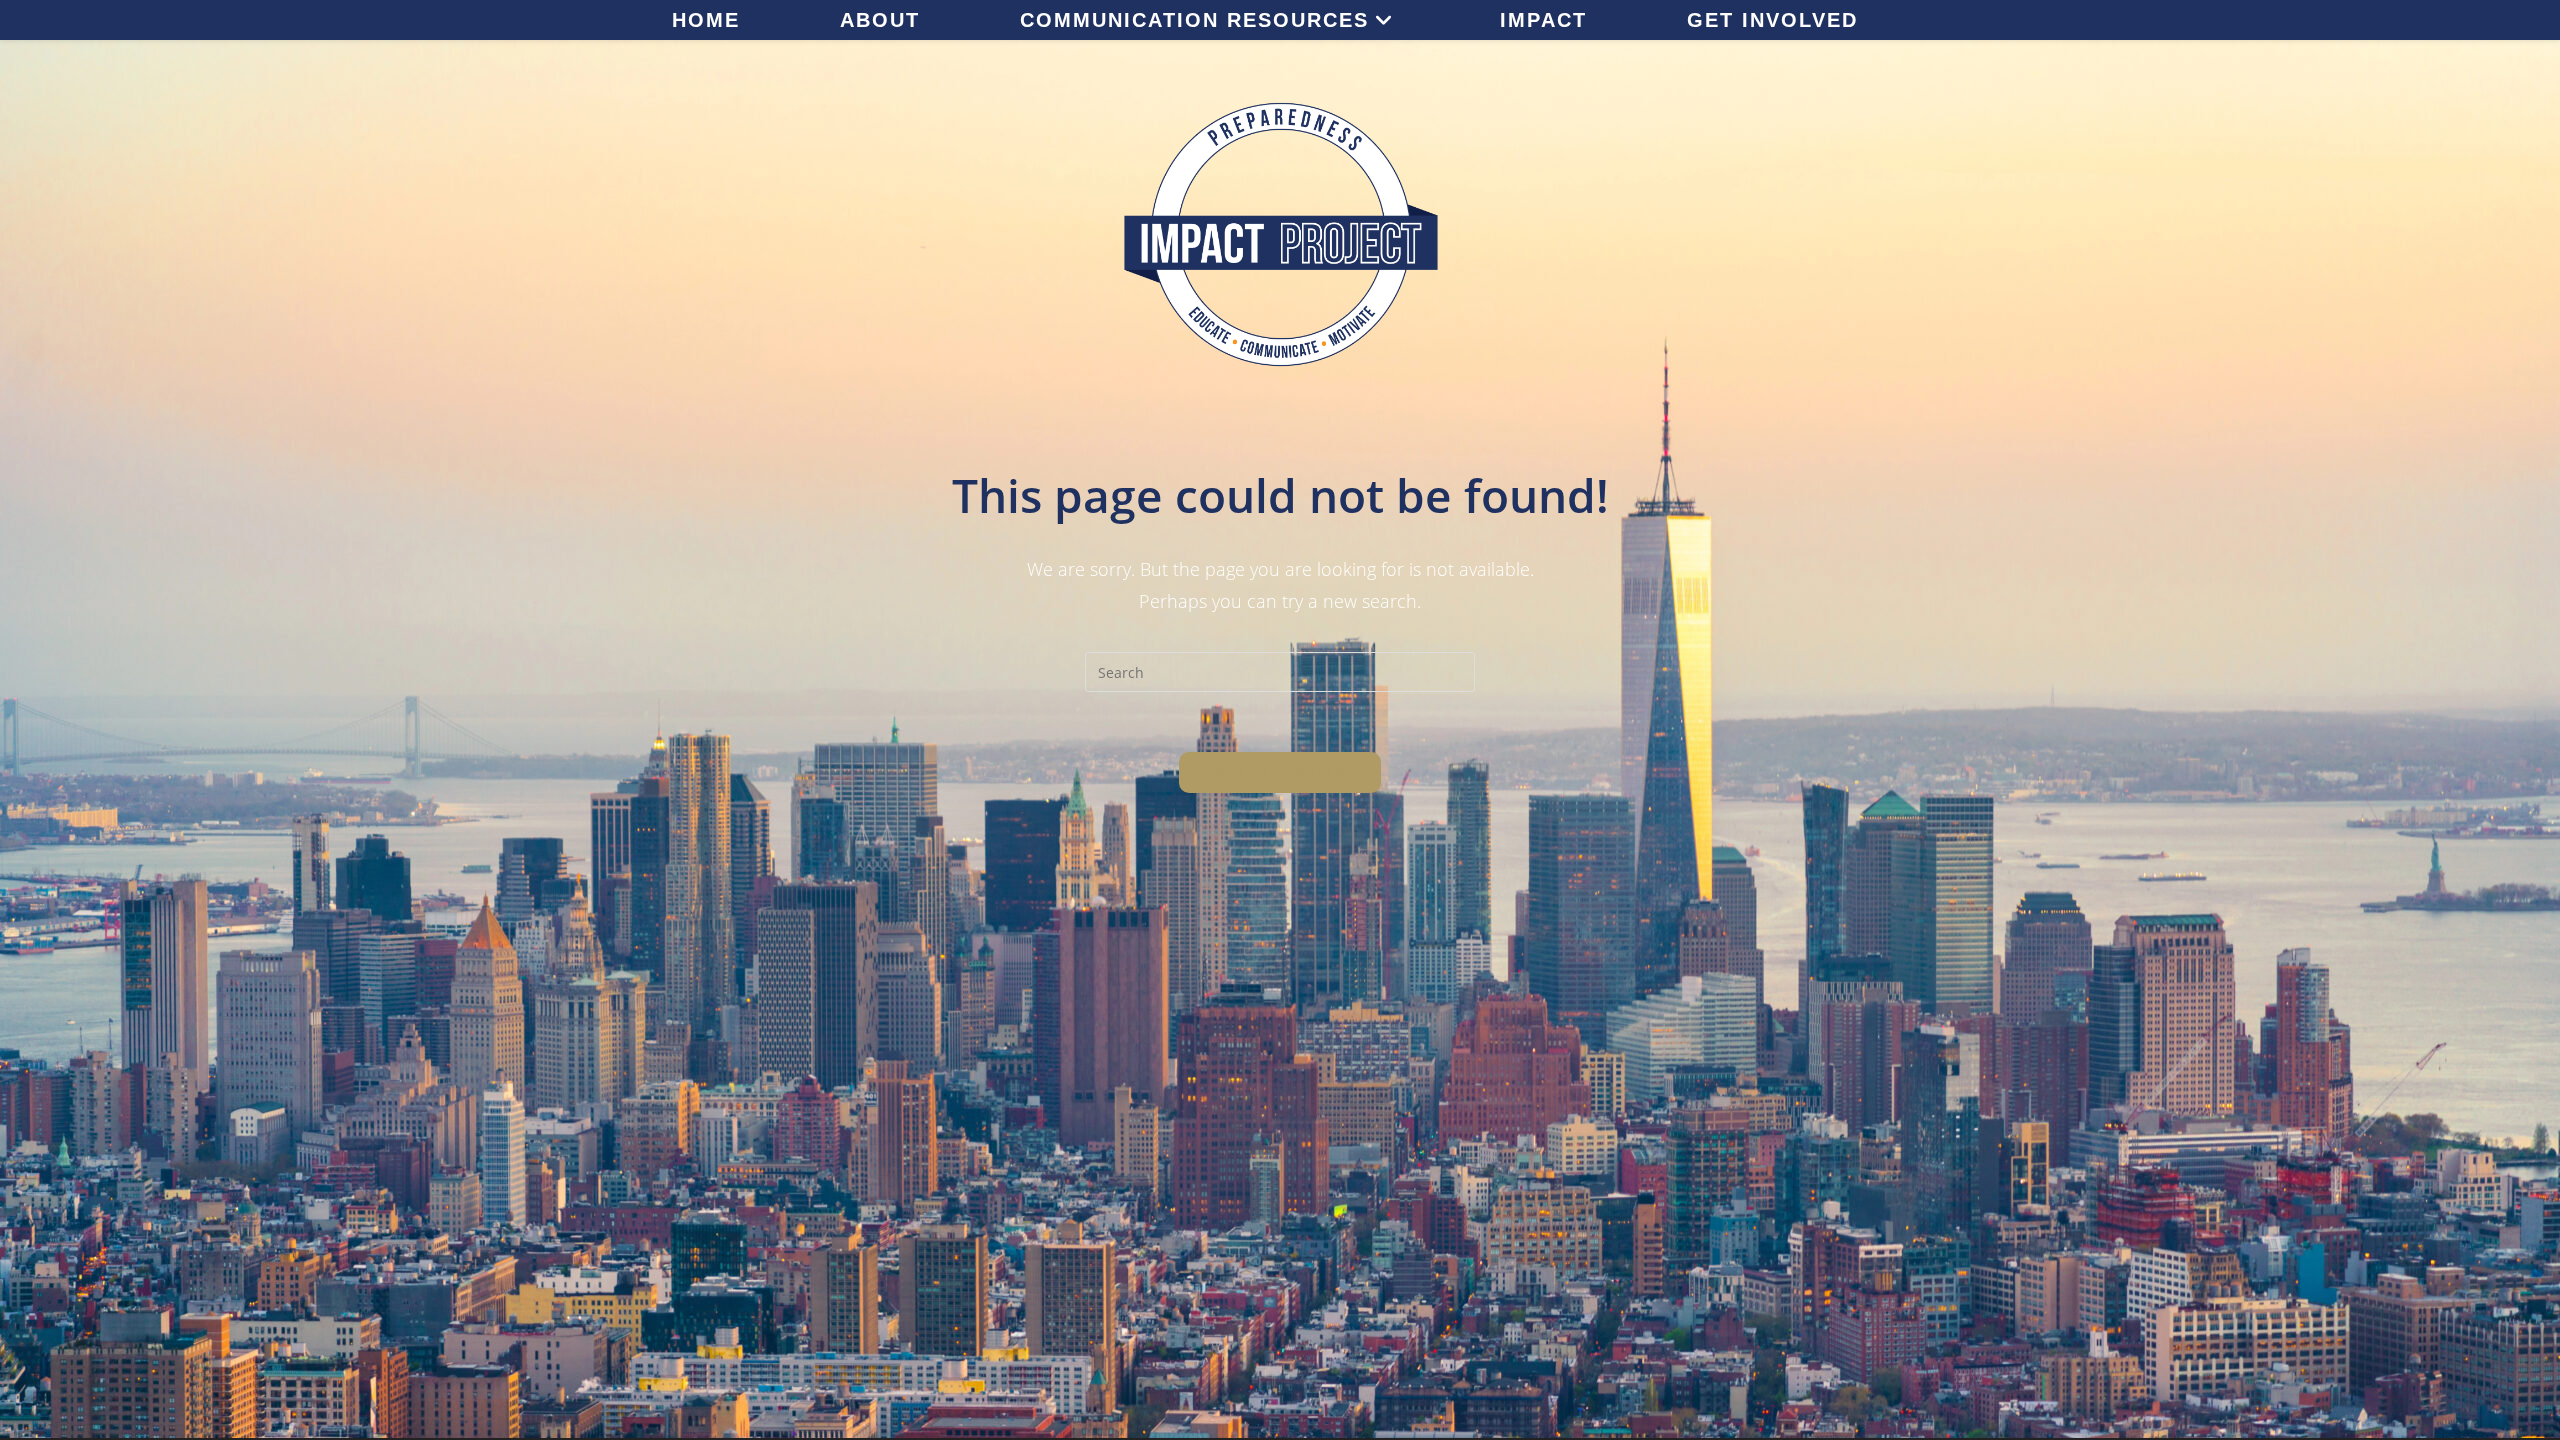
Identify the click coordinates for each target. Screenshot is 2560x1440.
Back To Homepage (1280, 772)
